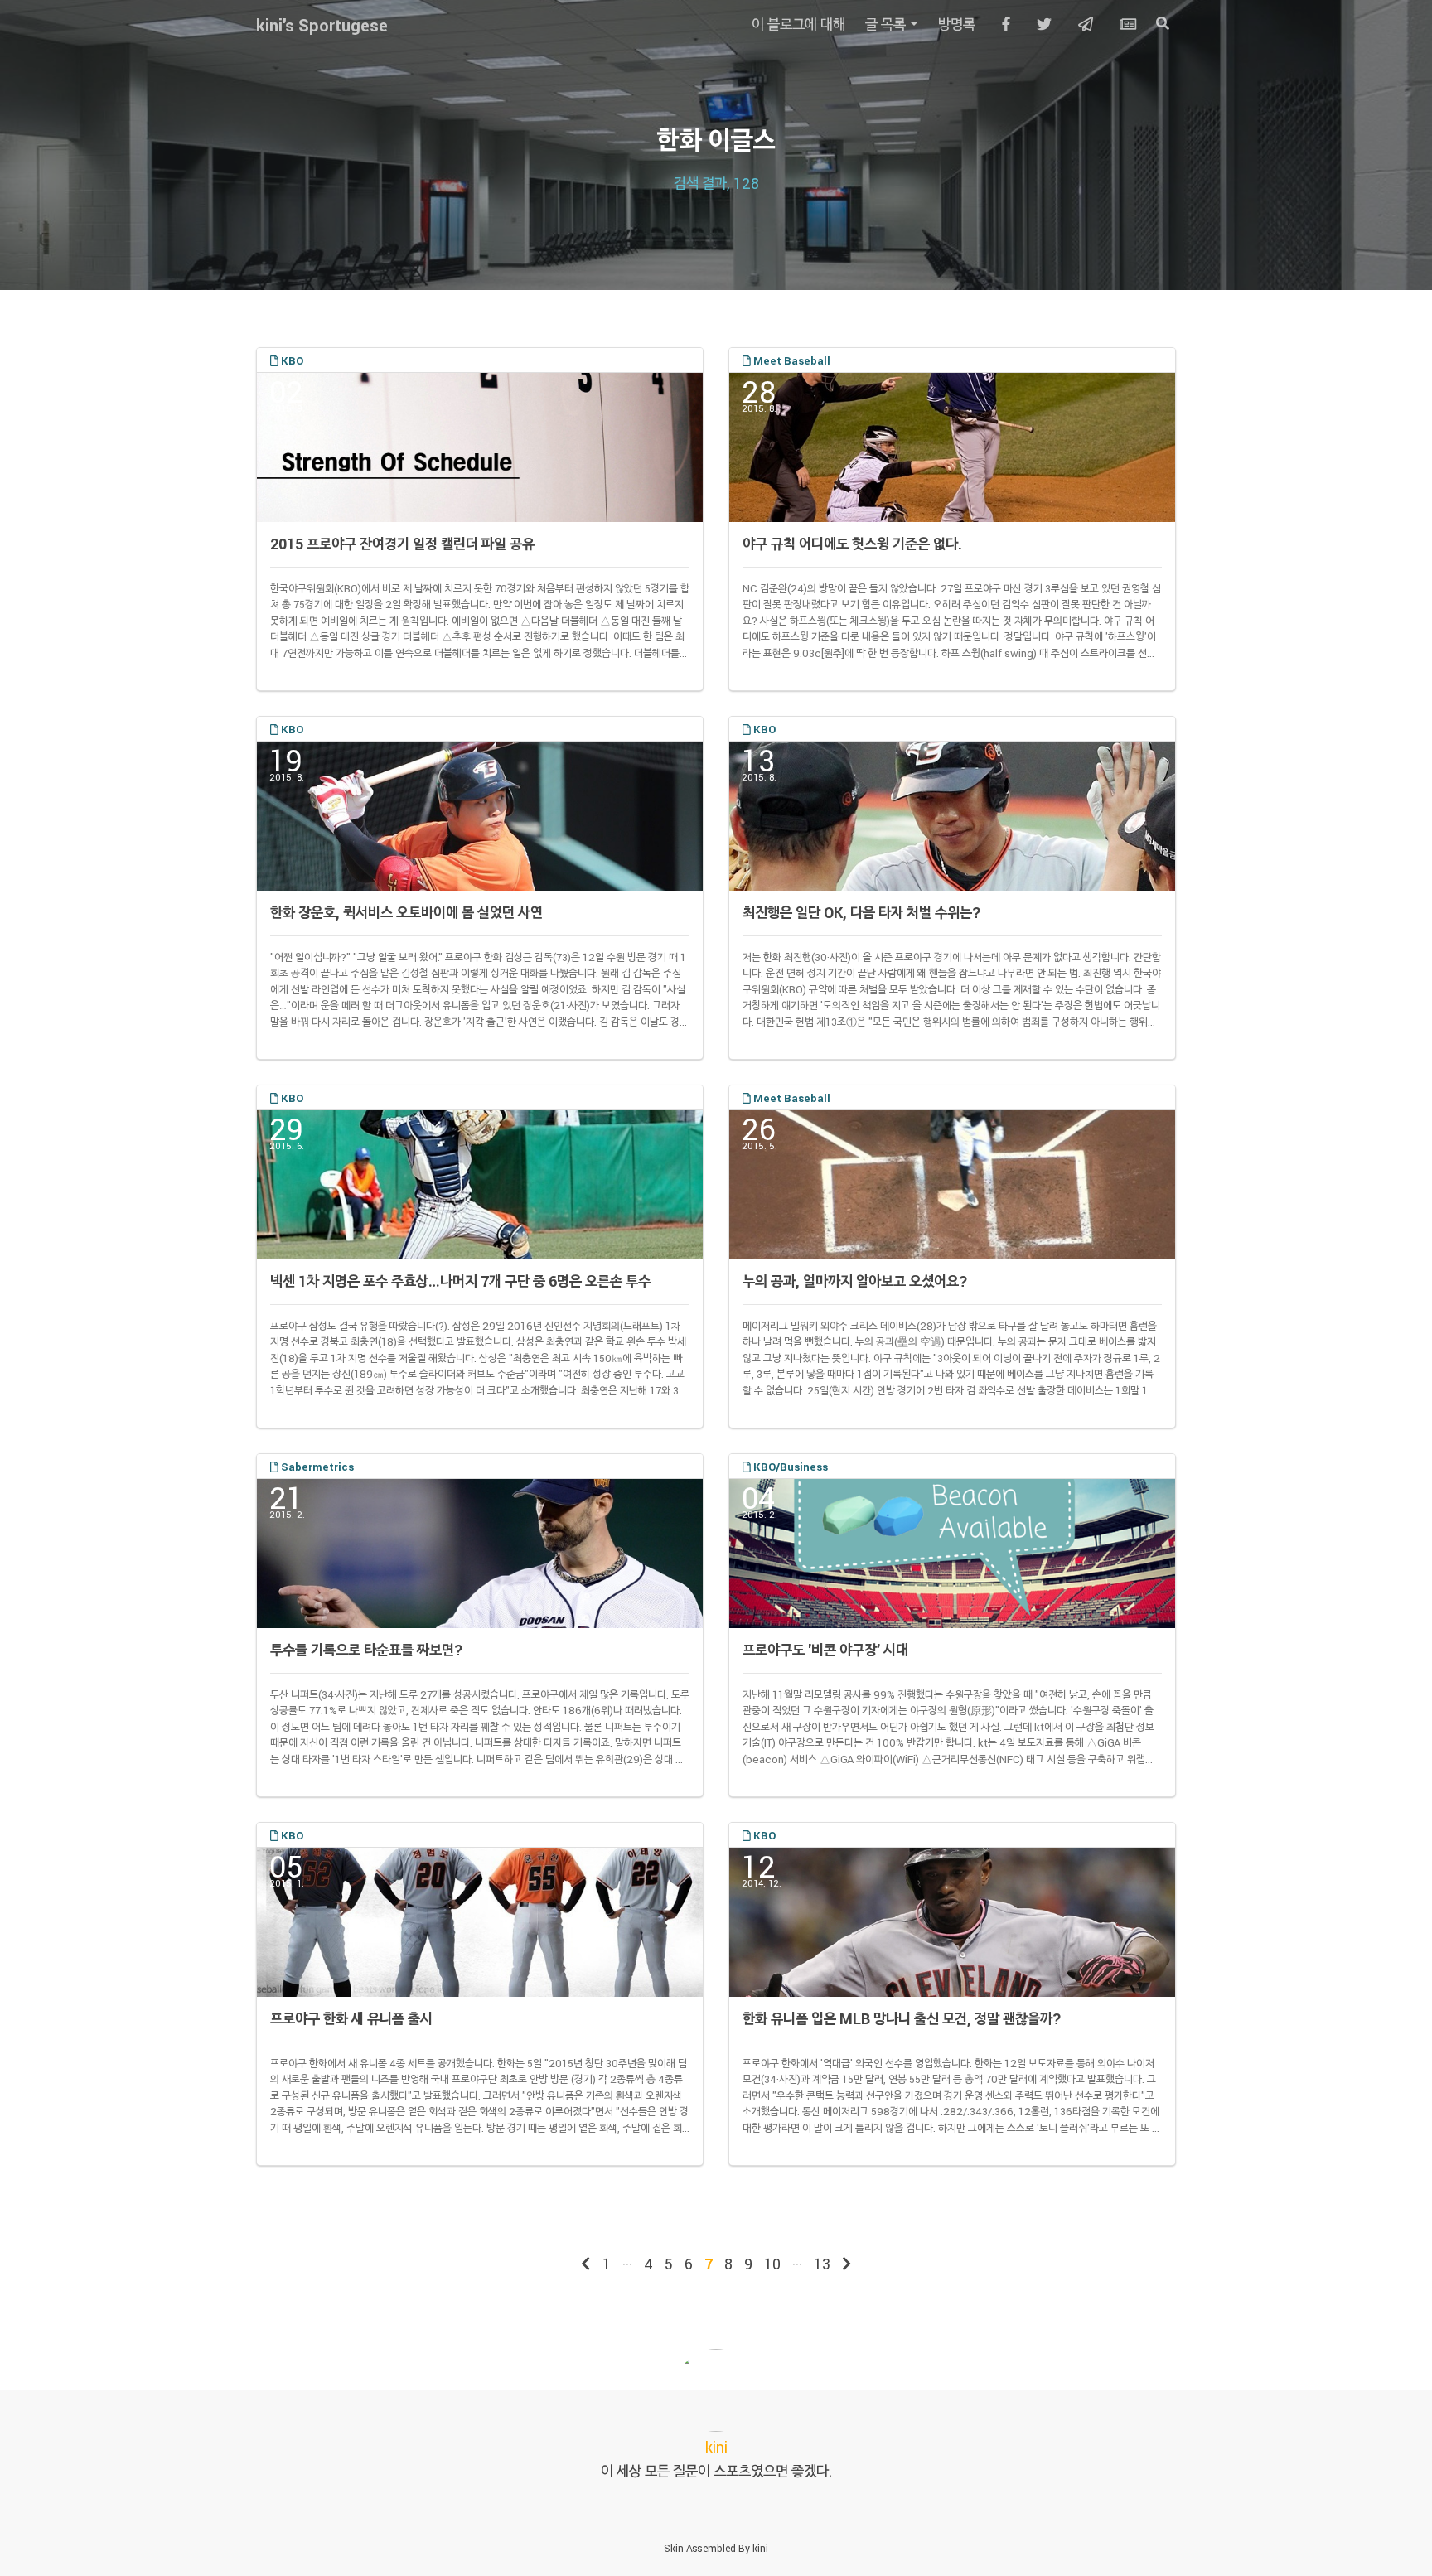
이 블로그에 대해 (798, 24)
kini (760, 2548)
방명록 (957, 24)
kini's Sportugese (322, 25)
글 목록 (885, 24)
